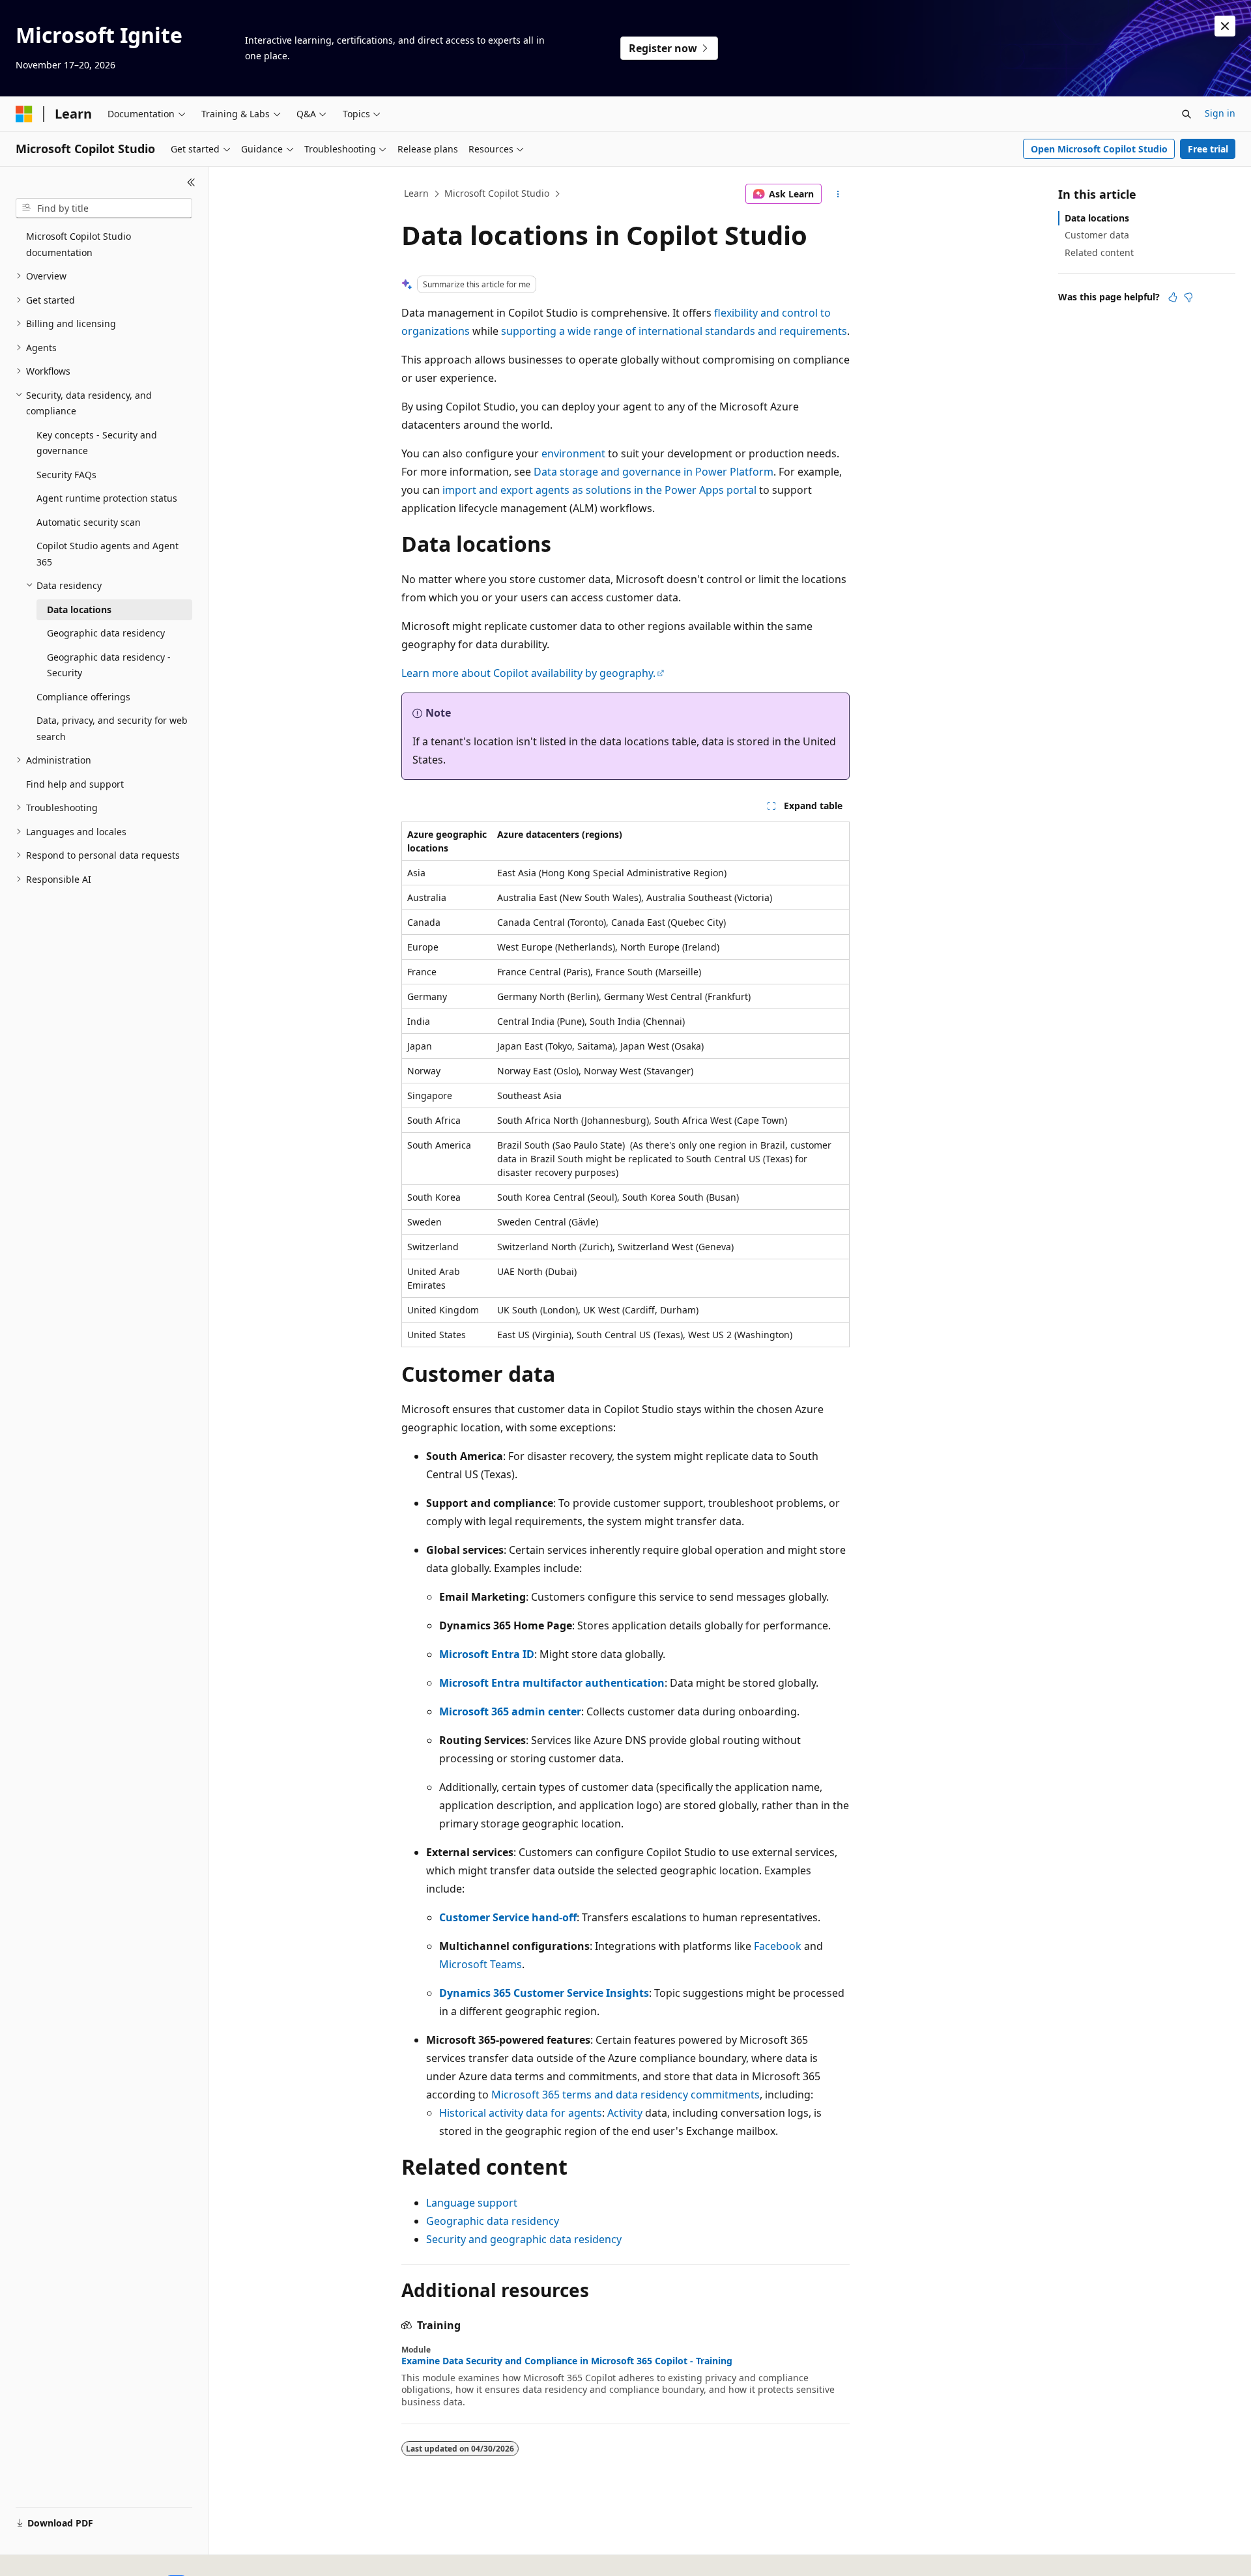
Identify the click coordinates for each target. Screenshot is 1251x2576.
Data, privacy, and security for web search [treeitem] (112, 728)
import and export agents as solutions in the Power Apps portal (599, 490)
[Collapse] (191, 182)
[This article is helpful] (1173, 297)
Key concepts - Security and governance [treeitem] (97, 443)
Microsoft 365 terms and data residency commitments (625, 2095)
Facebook (778, 1946)
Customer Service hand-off (508, 1917)
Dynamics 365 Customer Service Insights (544, 1993)
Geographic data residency (493, 2221)
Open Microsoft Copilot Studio (1099, 149)
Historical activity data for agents (521, 2113)
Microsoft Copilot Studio (497, 193)
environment (573, 453)
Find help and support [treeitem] (75, 784)
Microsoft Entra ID (487, 1654)
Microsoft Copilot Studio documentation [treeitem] (79, 244)
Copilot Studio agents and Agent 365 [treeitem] (108, 554)
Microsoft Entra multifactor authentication (552, 1683)
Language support (472, 2203)
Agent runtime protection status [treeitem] (107, 498)
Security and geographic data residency (524, 2239)
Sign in (1220, 113)
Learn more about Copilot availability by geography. (528, 673)
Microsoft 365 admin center (510, 1711)
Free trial (1208, 149)
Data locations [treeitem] (79, 609)
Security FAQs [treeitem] (66, 475)
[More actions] (838, 194)
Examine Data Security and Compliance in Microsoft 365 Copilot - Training (567, 2361)
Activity (625, 2113)
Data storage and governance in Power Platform (654, 472)
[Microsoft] (24, 114)
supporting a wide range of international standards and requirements (674, 331)
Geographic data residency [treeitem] (106, 633)
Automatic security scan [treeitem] (89, 522)
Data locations (1097, 218)
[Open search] (1186, 114)
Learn (416, 193)
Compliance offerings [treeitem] (83, 697)
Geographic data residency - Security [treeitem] (109, 665)
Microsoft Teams (481, 1964)
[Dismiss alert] (1225, 26)
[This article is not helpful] (1188, 297)
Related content (1099, 252)
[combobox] (104, 208)
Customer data (1097, 235)
